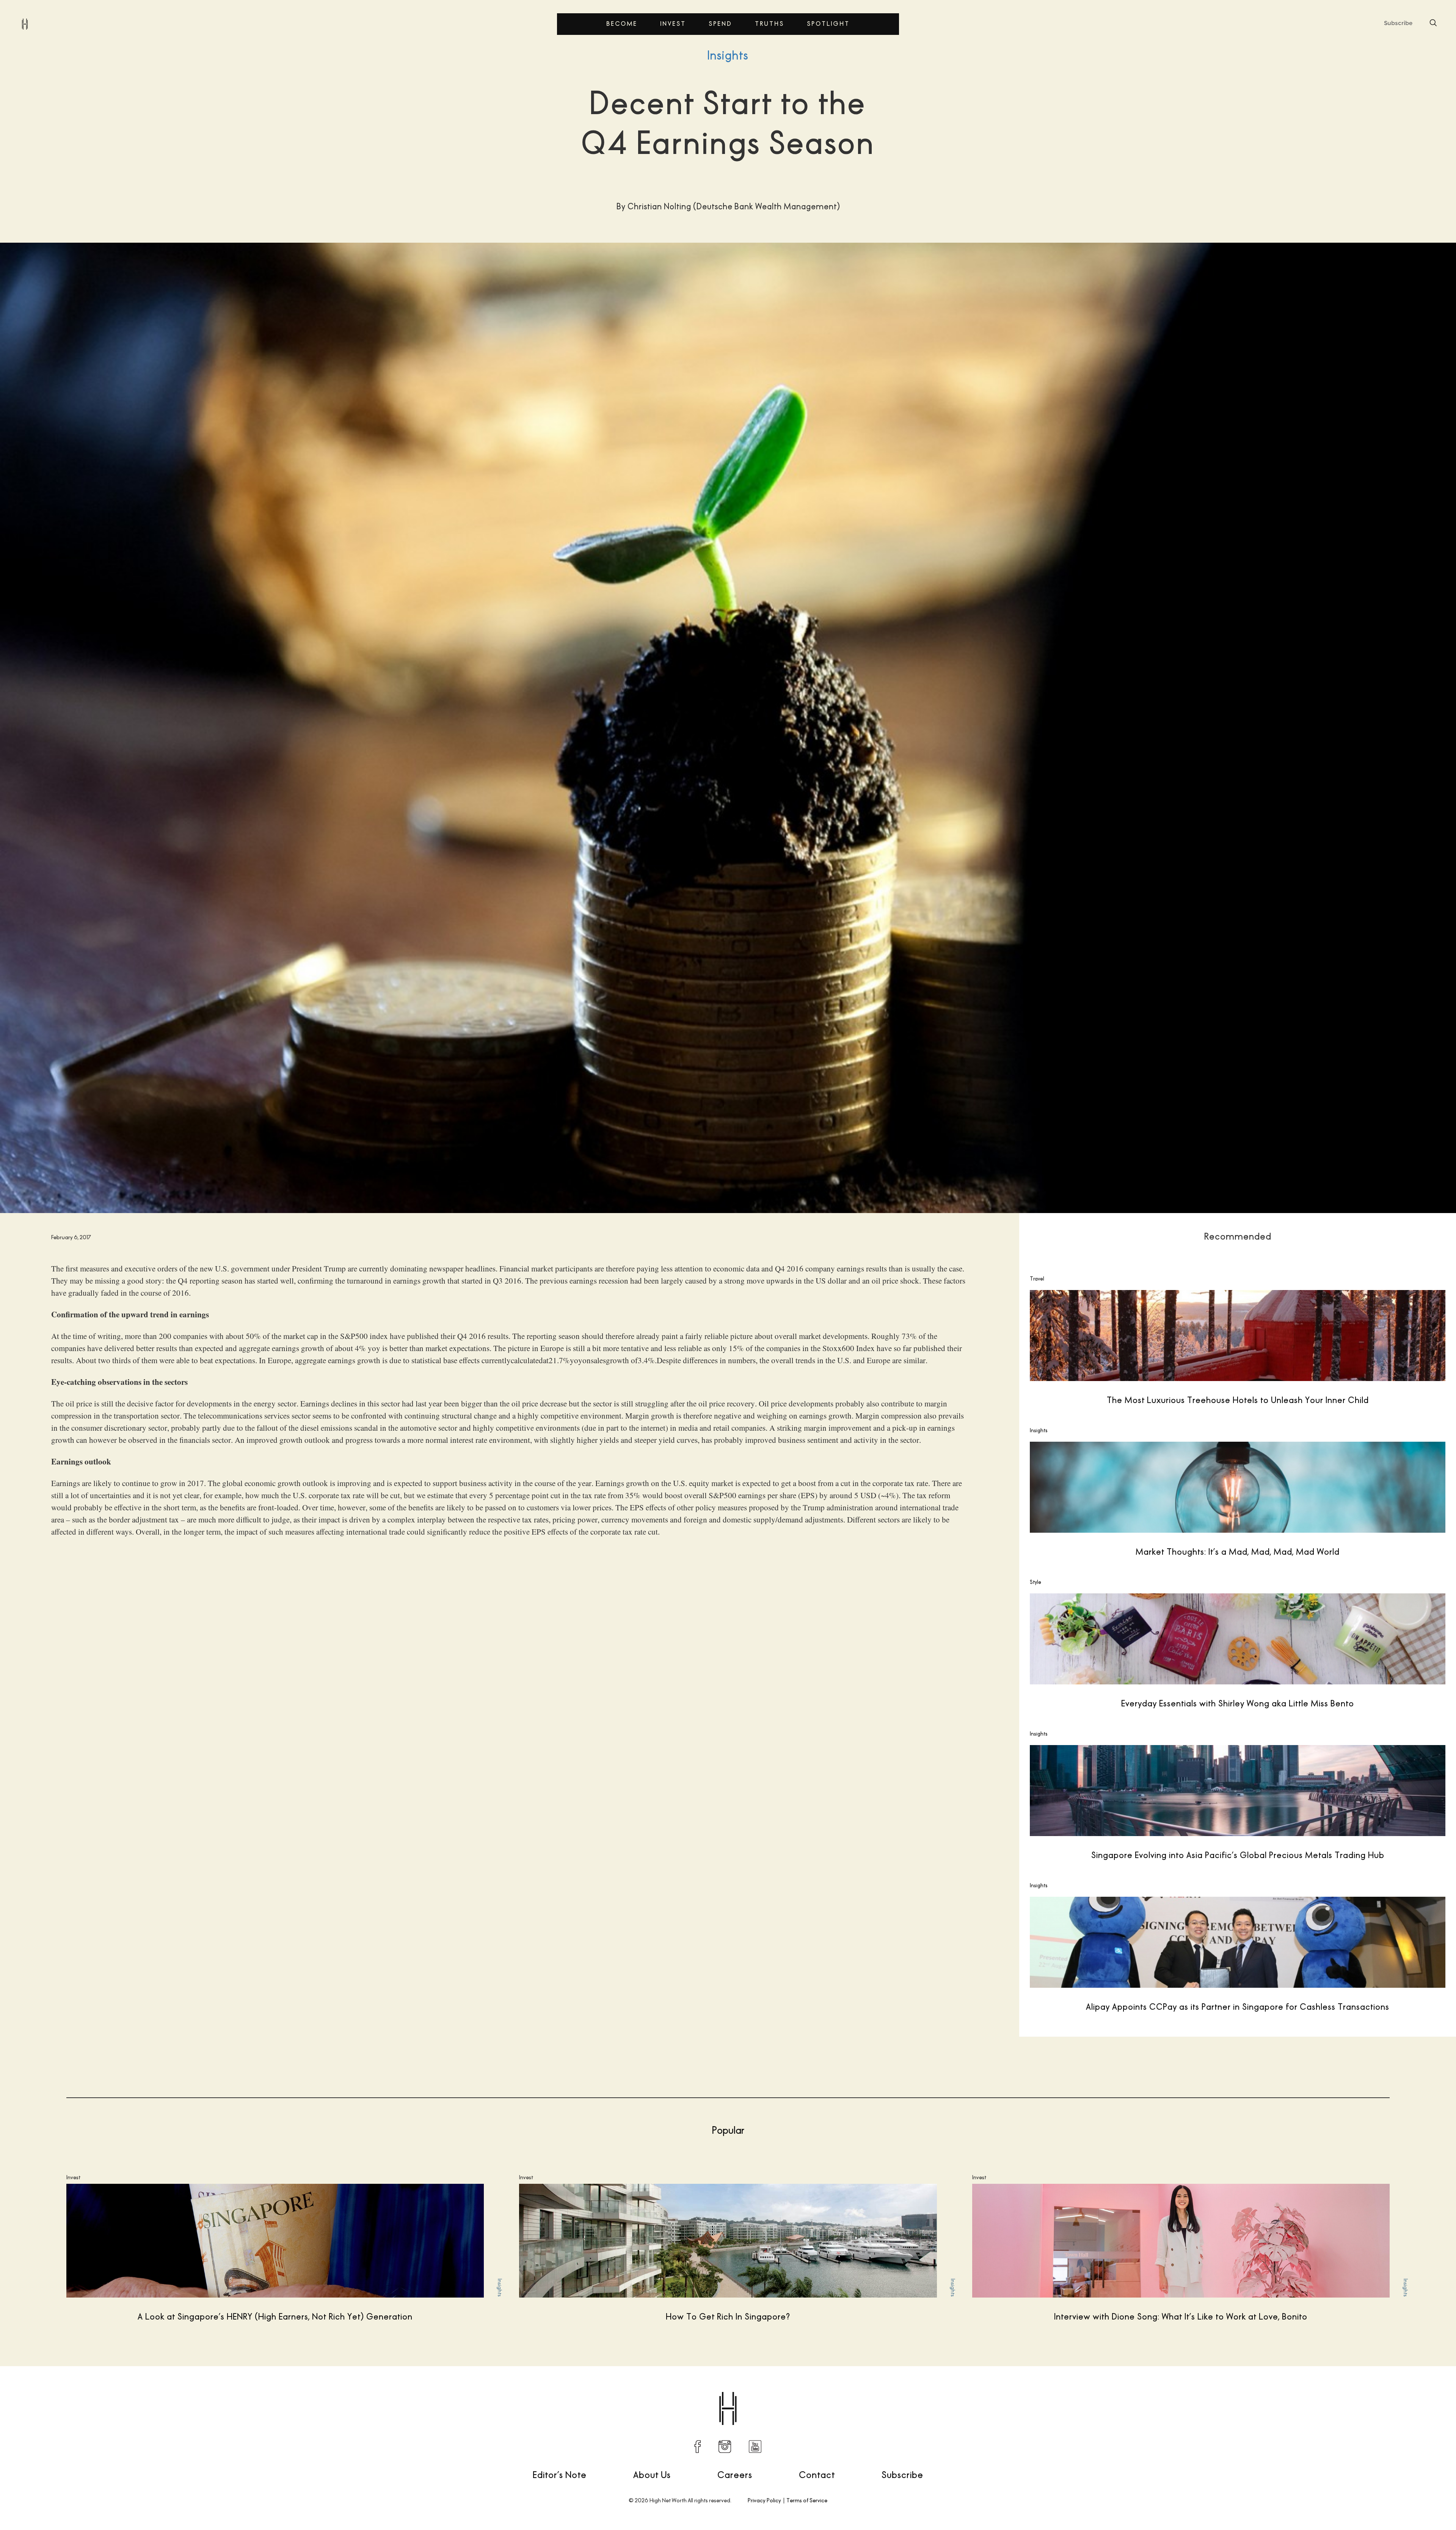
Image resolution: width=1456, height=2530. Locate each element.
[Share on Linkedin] (1174, 2390)
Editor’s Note (560, 2475)
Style (1036, 1582)
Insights (728, 55)
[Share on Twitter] (1127, 2390)
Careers (735, 2475)
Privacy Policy (764, 2500)
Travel (1037, 1279)
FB (698, 2447)
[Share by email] (1190, 2390)
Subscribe (902, 2475)
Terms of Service (807, 2500)
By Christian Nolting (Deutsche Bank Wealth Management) (102, 2390)
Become (622, 24)
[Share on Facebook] (1111, 2390)
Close (1262, 1270)
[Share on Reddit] (1142, 2390)
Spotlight (828, 24)
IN (725, 2447)
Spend (720, 24)
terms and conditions (1349, 1339)
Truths (770, 24)
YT (755, 2447)
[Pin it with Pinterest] (1158, 2390)
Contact (817, 2475)
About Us (652, 2475)
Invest (673, 24)
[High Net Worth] (25, 24)
